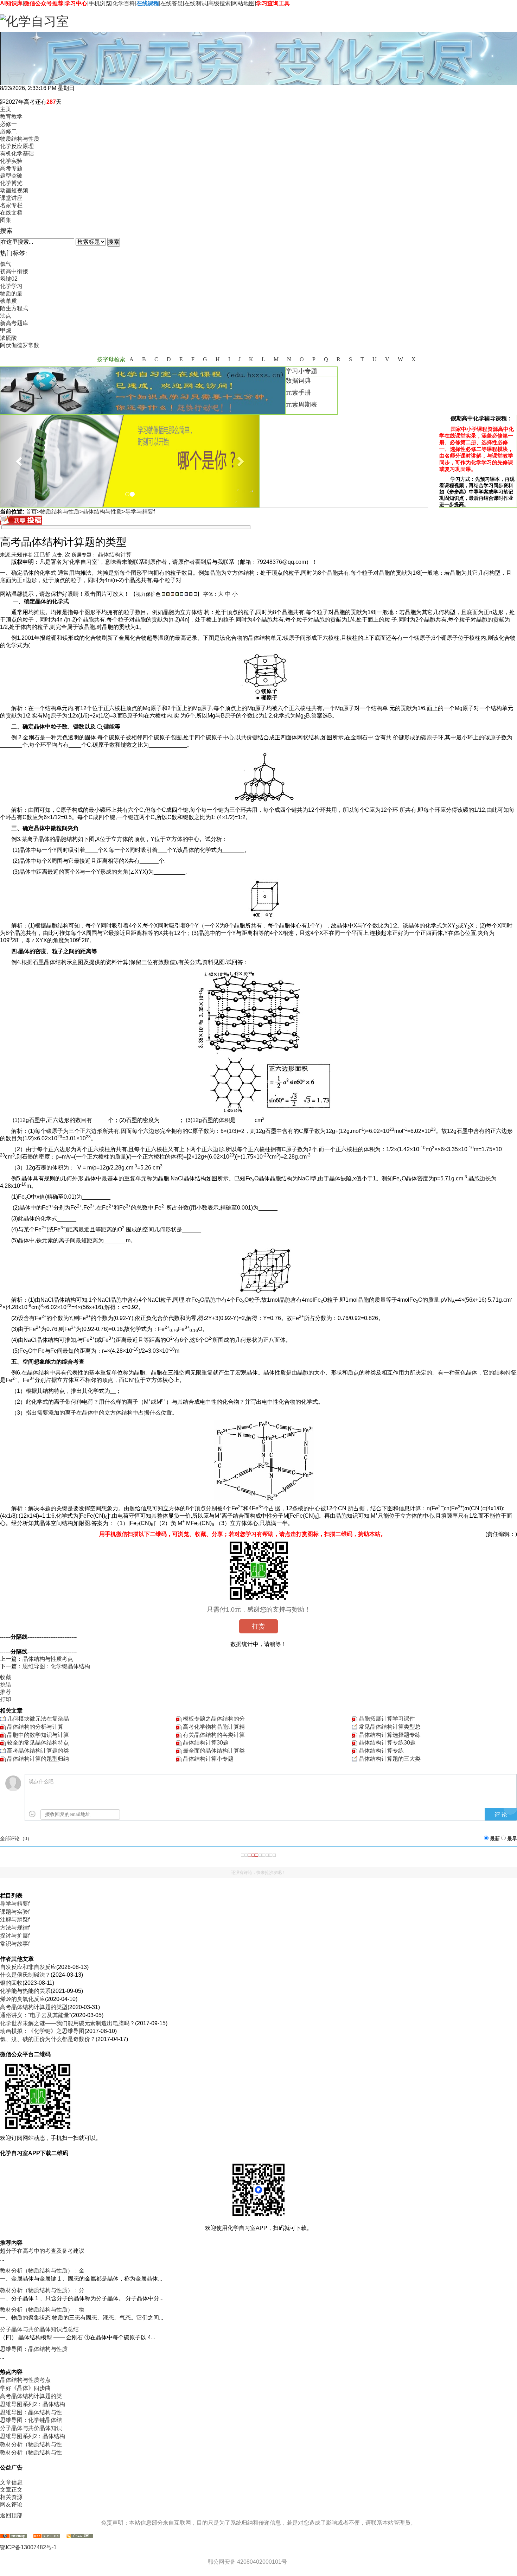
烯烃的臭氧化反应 (23, 1999)
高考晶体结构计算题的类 (38, 1751)
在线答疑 (172, 3)
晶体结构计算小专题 (208, 1759)
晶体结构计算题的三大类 (390, 1759)
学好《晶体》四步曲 (25, 2388)
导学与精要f (140, 512)
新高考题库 (14, 323)
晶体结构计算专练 (381, 1751)
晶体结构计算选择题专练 (390, 1735)
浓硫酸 (8, 338)
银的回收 (11, 1983)
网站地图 (243, 3)
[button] (20, 461)
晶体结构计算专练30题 (387, 1743)
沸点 (6, 316)
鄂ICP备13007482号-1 (28, 2547)
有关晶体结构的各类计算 (214, 1735)
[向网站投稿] (21, 523)
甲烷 (6, 330)
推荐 (6, 1692)
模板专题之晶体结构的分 (214, 1719)
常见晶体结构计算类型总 (390, 1727)
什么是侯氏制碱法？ (25, 1975)
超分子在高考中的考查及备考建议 (42, 2251)
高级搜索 (219, 3)
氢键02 (9, 279)
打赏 (258, 1626)
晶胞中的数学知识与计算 (38, 1735)
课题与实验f (15, 1912)
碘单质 (8, 301)
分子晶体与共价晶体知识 (31, 2428)
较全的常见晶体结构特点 (38, 1743)
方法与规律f (15, 1928)
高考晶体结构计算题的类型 (34, 2007)
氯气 (6, 264)
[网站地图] (14, 2536)
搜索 (114, 242)
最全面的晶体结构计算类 (214, 1751)
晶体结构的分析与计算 (35, 1727)
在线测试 (196, 3)
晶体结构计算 (115, 554)
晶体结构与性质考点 (48, 1659)
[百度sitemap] (80, 2536)
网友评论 (11, 2504)
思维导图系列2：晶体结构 (33, 2404)
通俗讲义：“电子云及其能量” (36, 2015)
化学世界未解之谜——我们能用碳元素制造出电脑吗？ (68, 2023)
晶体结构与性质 (102, 512)
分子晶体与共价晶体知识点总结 (39, 2329)
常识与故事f (15, 1944)
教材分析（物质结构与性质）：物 (42, 2310)
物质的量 (11, 294)
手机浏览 (100, 3)
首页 (31, 512)
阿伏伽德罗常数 (20, 345)
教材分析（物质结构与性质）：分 (42, 2290)
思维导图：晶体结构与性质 (34, 2349)
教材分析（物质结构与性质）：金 (42, 2271)
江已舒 (42, 554)
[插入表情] (32, 1814)
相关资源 (11, 2497)
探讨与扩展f (15, 1936)
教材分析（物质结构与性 (31, 2444)
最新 (495, 1839)
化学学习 (11, 286)
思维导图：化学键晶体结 (31, 2420)
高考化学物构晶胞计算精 (214, 1727)
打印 (6, 1699)
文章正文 (11, 2490)
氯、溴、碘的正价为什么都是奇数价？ (48, 2039)
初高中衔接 (14, 271)
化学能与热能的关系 (25, 1991)
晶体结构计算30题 (206, 1743)
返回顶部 (11, 2515)
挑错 (6, 1685)
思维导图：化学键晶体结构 (56, 1666)
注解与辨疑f (15, 1920)
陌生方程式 (14, 308)
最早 (512, 1839)
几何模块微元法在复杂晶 (38, 1719)
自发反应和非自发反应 (28, 1967)
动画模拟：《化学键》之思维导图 (42, 2031)
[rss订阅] (47, 2536)
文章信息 (11, 2482)
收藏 (6, 1677)
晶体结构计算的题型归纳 (38, 1759)
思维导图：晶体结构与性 (31, 2412)
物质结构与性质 (60, 512)
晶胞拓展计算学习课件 (387, 1719)
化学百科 (124, 3)
